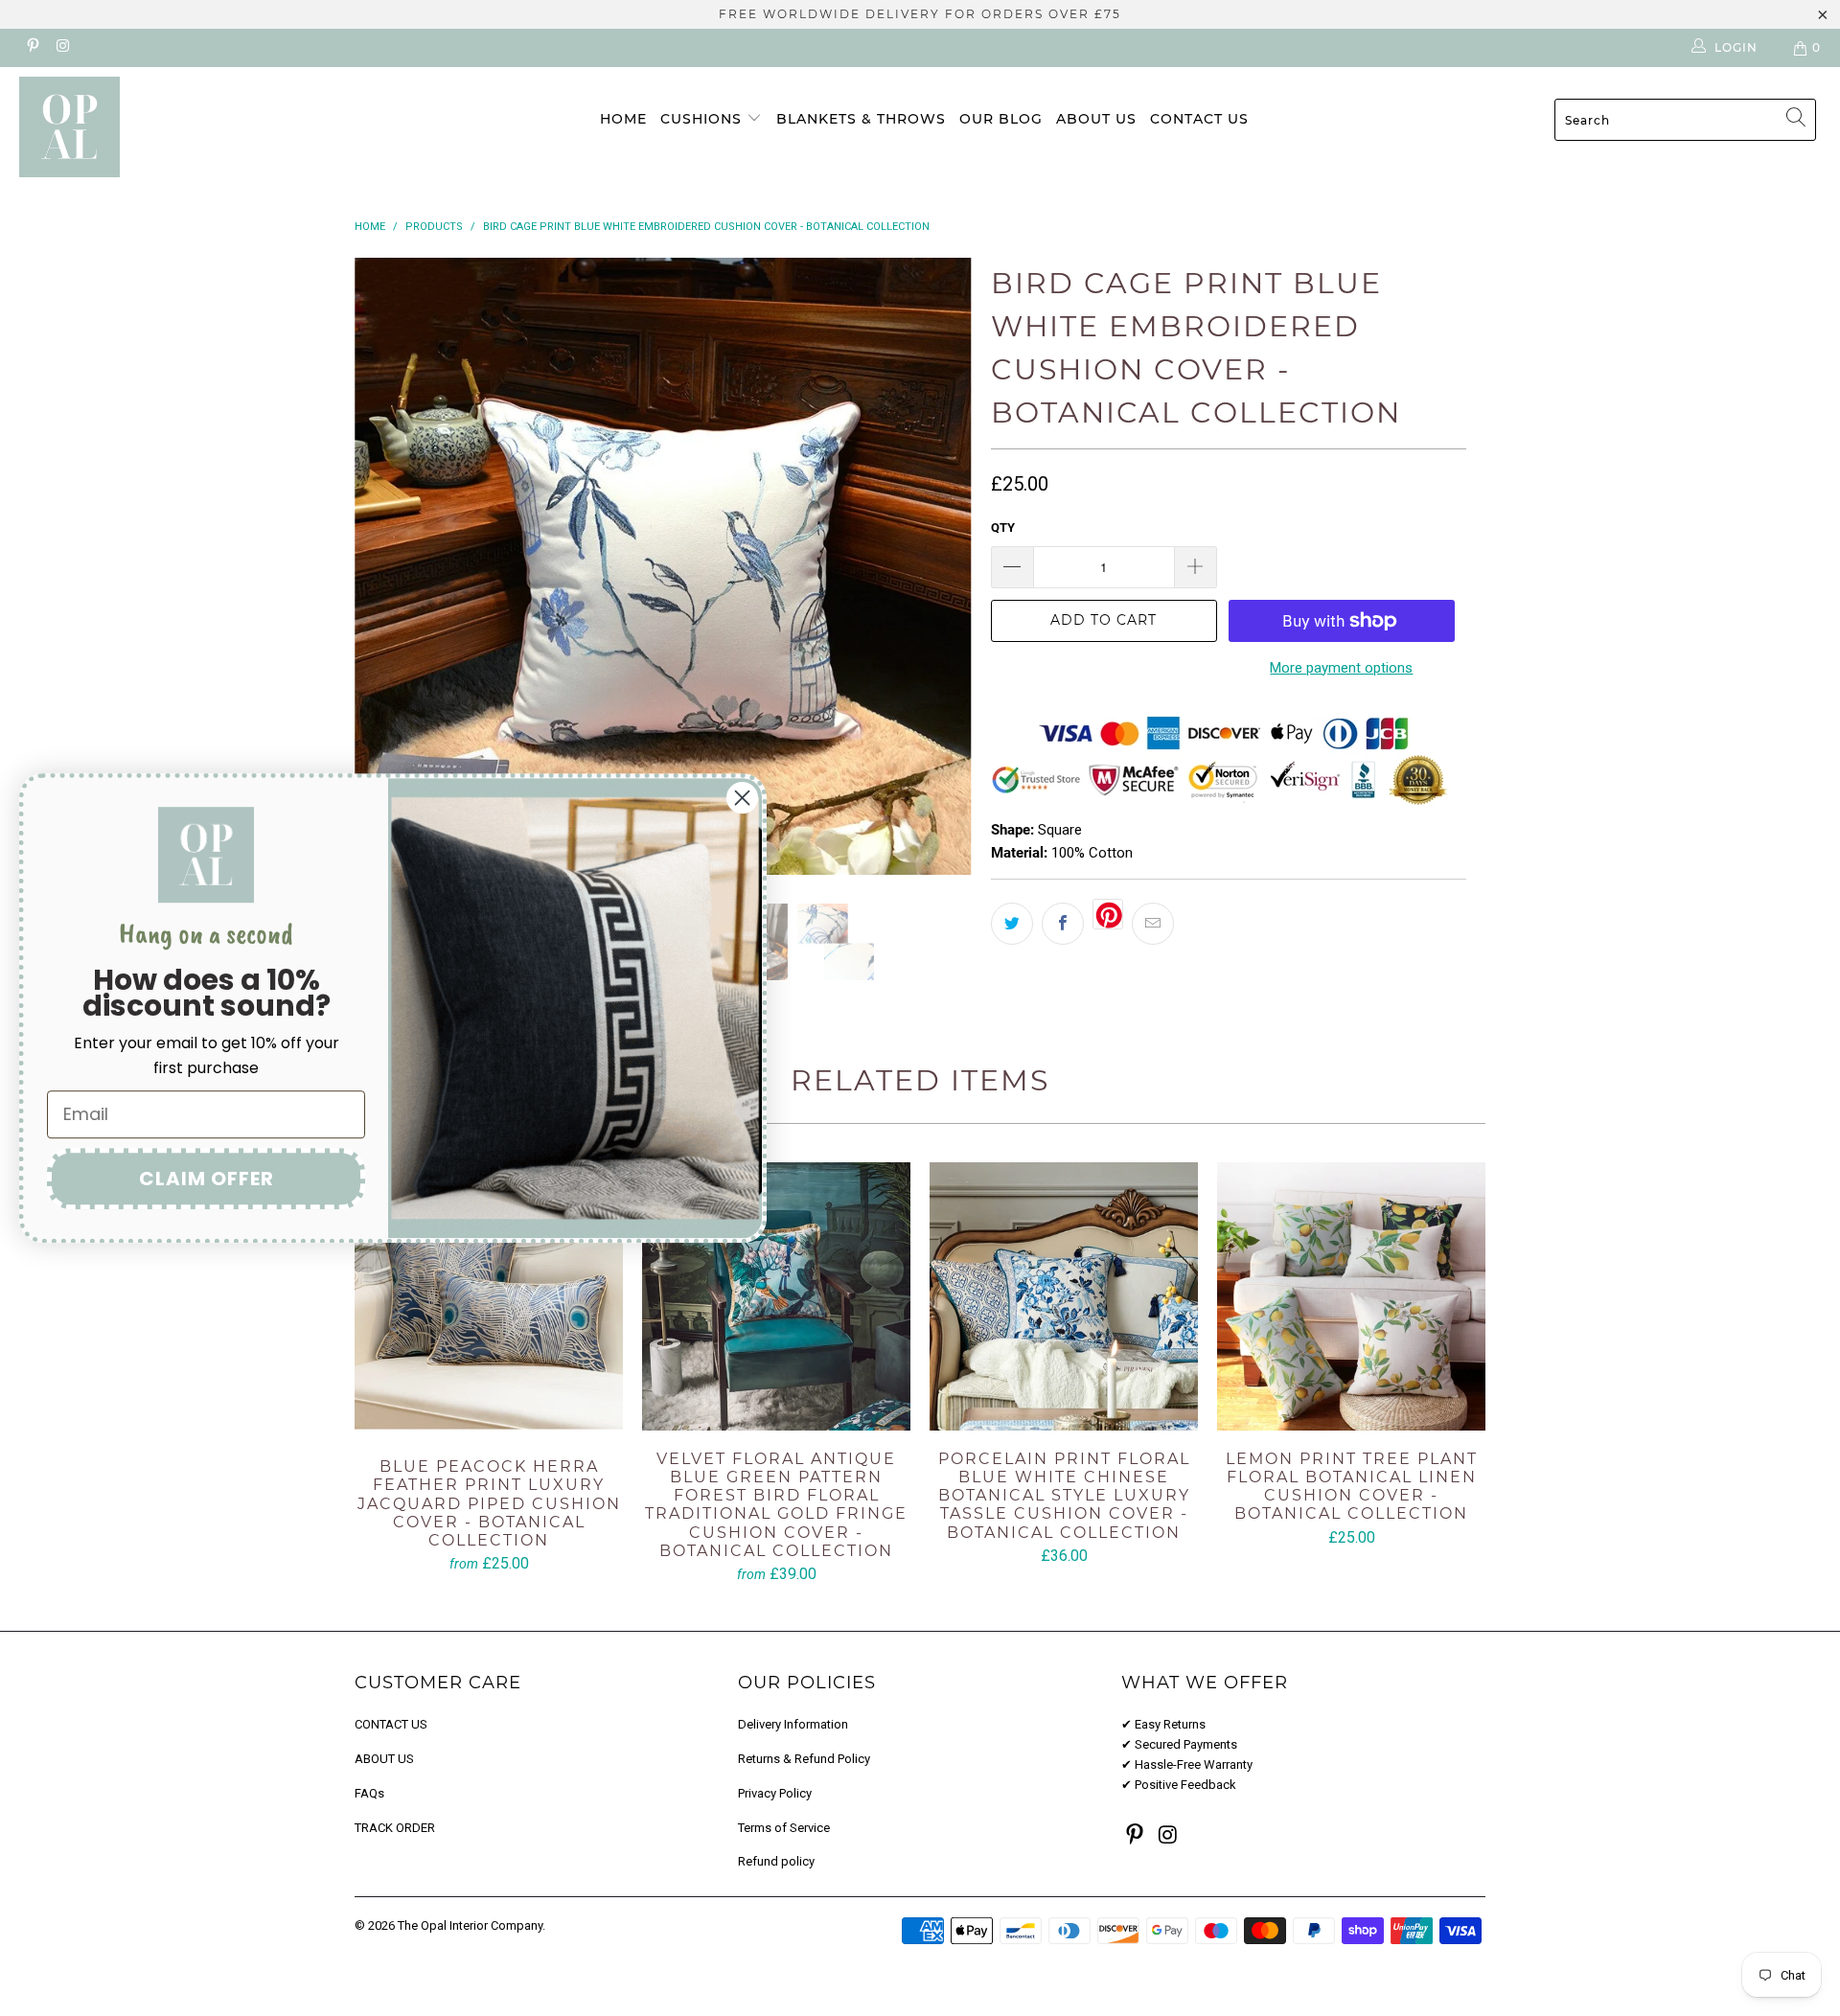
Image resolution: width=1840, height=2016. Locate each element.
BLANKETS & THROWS (861, 119)
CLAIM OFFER (207, 1179)
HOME (623, 119)
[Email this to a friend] (1153, 924)
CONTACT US (1199, 119)
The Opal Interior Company (470, 1925)
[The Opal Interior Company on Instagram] (62, 48)
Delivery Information (793, 1724)
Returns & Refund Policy (804, 1759)
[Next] (939, 566)
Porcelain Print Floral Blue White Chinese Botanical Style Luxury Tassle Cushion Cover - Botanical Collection (1064, 1296)
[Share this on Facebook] (1063, 924)
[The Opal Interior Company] (157, 127)
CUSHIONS (703, 119)
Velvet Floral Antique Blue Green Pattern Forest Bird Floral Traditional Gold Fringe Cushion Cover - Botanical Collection (776, 1296)
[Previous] (388, 566)
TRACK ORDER (395, 1828)
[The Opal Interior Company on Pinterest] (32, 48)
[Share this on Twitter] (1012, 924)
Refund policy (776, 1861)
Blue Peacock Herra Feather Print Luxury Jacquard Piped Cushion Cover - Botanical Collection (489, 1300)
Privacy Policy (775, 1793)
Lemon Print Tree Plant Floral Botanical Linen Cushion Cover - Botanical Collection (1351, 1296)
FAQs (369, 1793)
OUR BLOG (1001, 119)
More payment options (1341, 668)
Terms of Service (784, 1828)
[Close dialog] (742, 798)
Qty (1003, 527)
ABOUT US (1096, 119)
